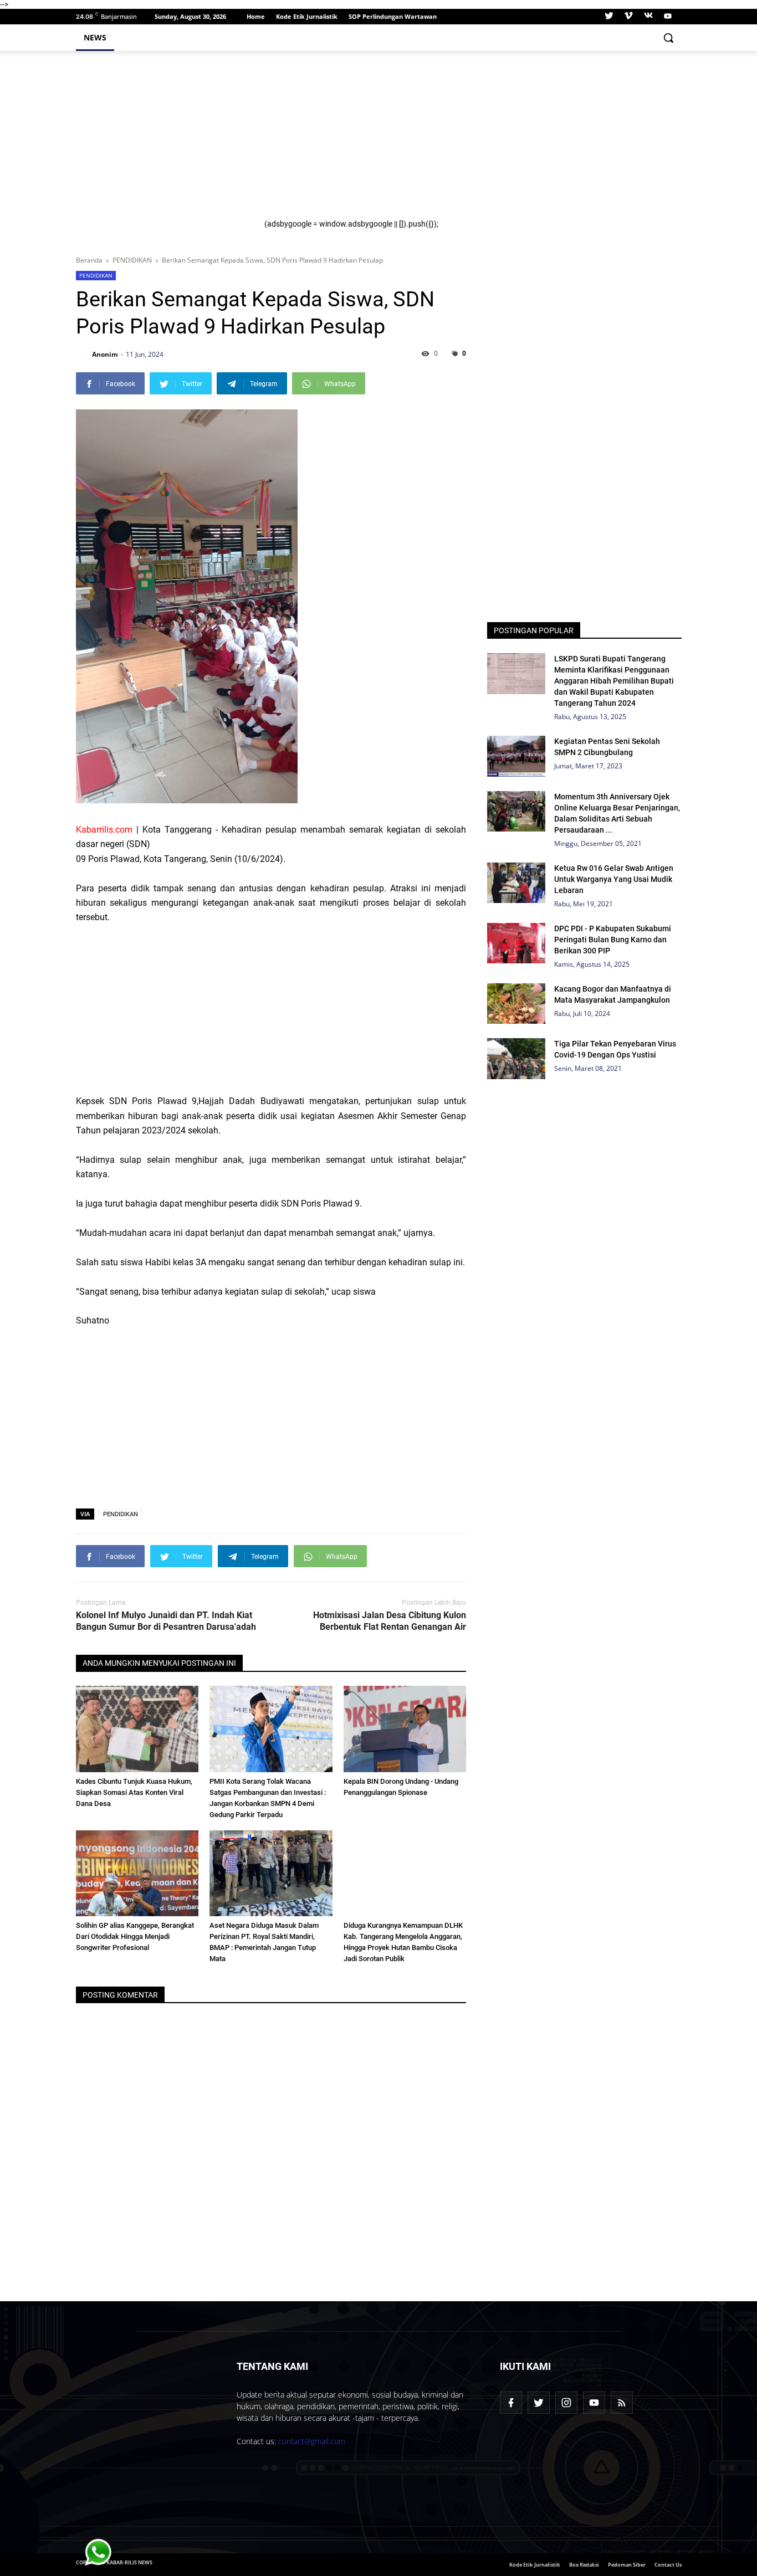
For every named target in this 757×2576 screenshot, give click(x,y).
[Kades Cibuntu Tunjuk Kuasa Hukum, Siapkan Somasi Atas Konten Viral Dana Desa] (137, 1729)
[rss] (622, 2403)
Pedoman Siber (627, 2565)
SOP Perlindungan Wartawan (393, 16)
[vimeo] (628, 17)
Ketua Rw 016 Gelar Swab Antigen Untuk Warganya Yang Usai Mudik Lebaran (614, 879)
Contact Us (668, 2565)
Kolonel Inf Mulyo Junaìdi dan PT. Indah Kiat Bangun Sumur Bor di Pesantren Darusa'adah (166, 1621)
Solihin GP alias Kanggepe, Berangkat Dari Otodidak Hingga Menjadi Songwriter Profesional (135, 1936)
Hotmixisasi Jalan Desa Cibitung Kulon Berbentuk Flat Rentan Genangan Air (390, 1621)
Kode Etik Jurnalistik (307, 16)
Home (256, 16)
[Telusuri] (668, 38)
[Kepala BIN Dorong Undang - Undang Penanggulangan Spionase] (405, 1729)
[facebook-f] (511, 2403)
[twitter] (609, 17)
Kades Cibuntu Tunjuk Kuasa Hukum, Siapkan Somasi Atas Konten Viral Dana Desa (134, 1792)
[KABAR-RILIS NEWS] (147, 2450)
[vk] (648, 17)
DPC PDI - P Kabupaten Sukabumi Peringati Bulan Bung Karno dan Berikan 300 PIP (613, 940)
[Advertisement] (466, 142)
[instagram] (566, 2403)
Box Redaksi (584, 2565)
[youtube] (666, 17)
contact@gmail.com (312, 2441)
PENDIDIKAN (96, 275)
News (95, 37)
